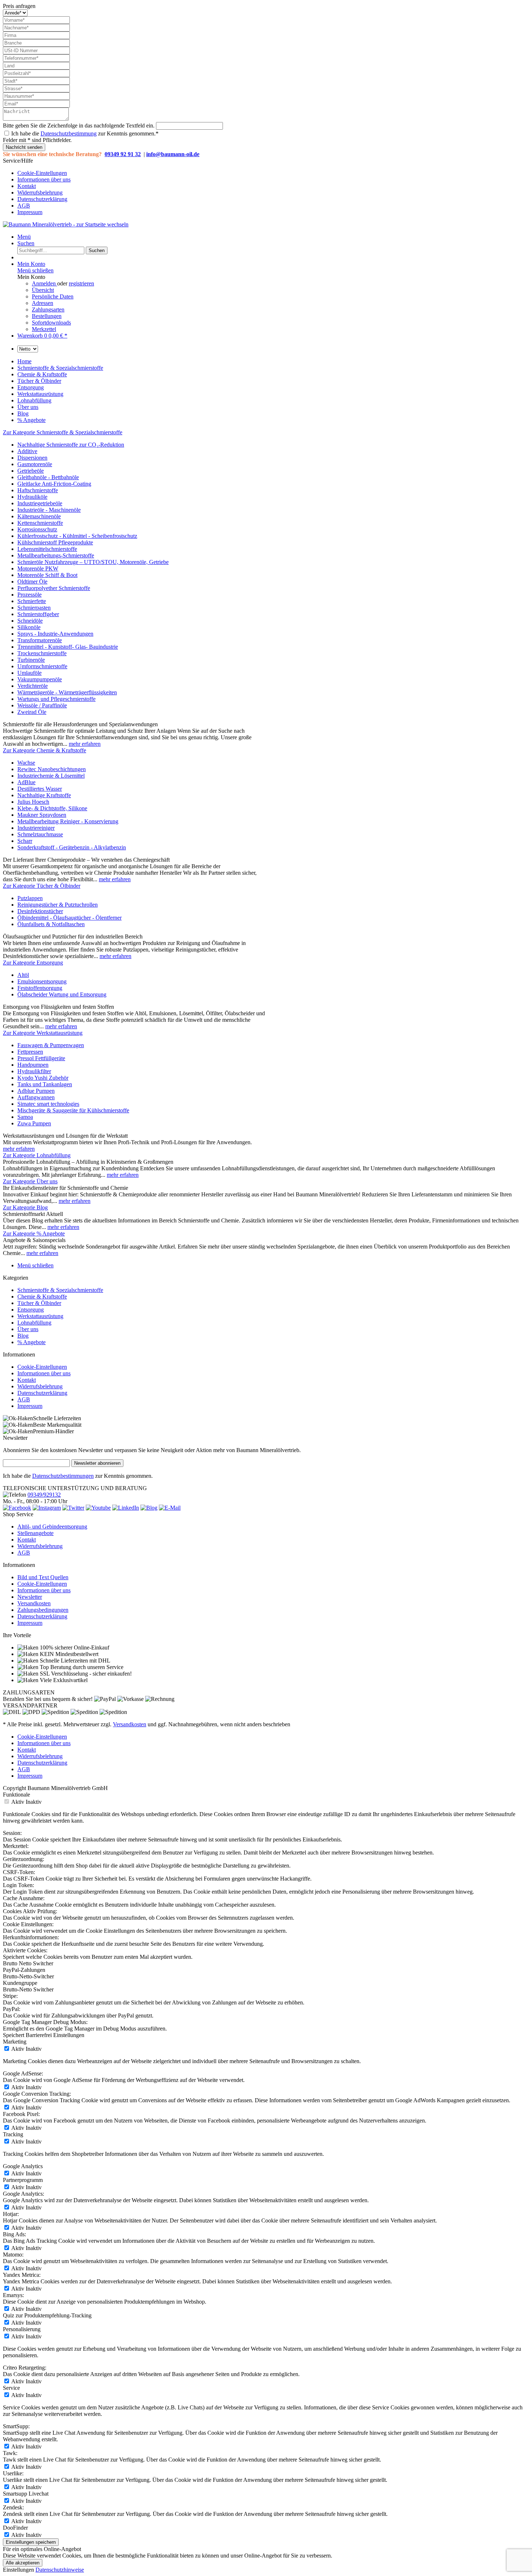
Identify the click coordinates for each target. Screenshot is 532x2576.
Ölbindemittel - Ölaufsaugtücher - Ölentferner (69, 918)
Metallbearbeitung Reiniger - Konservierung (68, 821)
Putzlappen (30, 898)
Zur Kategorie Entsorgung (33, 963)
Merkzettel (44, 329)
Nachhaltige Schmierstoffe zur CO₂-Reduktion (71, 445)
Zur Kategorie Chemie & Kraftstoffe (45, 750)
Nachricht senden (24, 147)
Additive (27, 451)
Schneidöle (30, 621)
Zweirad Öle (32, 712)
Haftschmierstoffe (38, 490)
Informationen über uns (44, 179)
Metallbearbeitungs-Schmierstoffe (56, 555)
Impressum (30, 212)
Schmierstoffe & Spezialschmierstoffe (60, 1290)
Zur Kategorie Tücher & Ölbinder (42, 886)
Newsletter (30, 1597)
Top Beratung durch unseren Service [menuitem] (81, 1667)
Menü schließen (35, 270)
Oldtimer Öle (32, 582)
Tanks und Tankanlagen (45, 1084)
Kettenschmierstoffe (40, 523)
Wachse (26, 763)
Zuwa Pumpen (34, 1123)
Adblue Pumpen (36, 1091)
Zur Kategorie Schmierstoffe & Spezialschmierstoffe (63, 432)
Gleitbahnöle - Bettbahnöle (48, 477)
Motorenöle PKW (38, 568)
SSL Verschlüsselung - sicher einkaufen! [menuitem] (85, 1674)
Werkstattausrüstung (40, 1316)
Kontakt (27, 186)
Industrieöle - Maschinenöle (49, 510)
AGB (24, 206)
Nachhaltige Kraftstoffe (44, 795)
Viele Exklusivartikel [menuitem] (63, 1680)
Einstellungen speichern (31, 2542)
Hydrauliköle (32, 497)
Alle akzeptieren (23, 2563)
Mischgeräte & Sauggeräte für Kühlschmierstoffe (73, 1110)
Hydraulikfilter (34, 1071)
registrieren (81, 283)
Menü (24, 237)
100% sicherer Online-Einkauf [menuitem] (74, 1647)
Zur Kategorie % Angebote (34, 1233)
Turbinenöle (31, 660)
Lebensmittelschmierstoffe (47, 549)
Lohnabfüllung (34, 1323)
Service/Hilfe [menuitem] (37, 186)
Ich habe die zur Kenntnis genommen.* (85, 133)
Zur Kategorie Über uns (30, 1181)
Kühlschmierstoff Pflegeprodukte (55, 542)
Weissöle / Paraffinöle (42, 705)
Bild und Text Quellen (43, 1577)
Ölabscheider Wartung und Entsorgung (62, 994)
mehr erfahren (85, 744)
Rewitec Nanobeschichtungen (52, 769)
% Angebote (31, 1342)
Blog (23, 1336)
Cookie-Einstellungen (42, 173)
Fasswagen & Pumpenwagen (51, 1045)
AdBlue (26, 782)
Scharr (25, 841)
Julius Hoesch (33, 802)
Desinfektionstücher (40, 911)
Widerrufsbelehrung (40, 193)
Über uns (28, 1329)
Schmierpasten (34, 608)
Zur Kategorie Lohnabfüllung (37, 1155)
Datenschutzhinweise (60, 2570)
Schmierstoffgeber (38, 614)
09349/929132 (44, 1495)
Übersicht (43, 290)
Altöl (23, 975)
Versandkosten (34, 1603)
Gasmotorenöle (35, 464)
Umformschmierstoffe (42, 666)
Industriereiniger (36, 828)
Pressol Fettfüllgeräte (41, 1058)
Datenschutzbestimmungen (63, 1476)
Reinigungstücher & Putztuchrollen (58, 905)
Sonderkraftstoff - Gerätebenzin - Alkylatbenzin (72, 847)
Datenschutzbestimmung (69, 133)
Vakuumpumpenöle (40, 679)
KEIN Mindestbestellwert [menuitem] (68, 1654)
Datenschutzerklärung (42, 199)
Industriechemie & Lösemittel (51, 776)
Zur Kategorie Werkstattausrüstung (43, 1033)
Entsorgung (31, 1310)
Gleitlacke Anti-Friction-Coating (54, 484)
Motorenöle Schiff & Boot (47, 575)
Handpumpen (33, 1065)
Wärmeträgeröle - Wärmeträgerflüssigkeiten (67, 692)
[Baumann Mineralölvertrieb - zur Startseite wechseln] (66, 224)
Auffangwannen (36, 1097)
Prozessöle (29, 595)
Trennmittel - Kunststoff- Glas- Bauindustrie (68, 647)
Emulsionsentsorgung (42, 981)
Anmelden (45, 283)
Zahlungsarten (48, 310)
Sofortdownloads (51, 323)
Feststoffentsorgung (40, 988)
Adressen (43, 303)
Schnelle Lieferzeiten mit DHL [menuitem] (74, 1661)
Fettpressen (30, 1052)
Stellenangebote (35, 1533)
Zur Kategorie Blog (25, 1207)
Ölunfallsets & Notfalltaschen (51, 924)
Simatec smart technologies (48, 1104)
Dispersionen (32, 458)
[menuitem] (273, 173)
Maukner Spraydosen (42, 815)
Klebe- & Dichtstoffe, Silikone (52, 808)
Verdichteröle (33, 686)
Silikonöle (29, 627)
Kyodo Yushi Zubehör (43, 1078)
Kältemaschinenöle (39, 516)
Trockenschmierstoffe (42, 653)
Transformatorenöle (40, 640)
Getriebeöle (31, 471)
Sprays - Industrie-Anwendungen (55, 634)
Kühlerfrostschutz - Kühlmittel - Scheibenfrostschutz (77, 536)
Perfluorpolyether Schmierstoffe (54, 588)
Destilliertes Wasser (40, 789)
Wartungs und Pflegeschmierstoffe (56, 699)
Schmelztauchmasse (40, 834)
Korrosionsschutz (37, 529)
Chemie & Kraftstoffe (42, 1297)
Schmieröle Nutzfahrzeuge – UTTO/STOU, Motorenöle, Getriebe (93, 562)
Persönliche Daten (53, 296)
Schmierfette (32, 601)
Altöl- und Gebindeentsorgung (52, 1527)
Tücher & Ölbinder (39, 1303)
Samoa (25, 1117)
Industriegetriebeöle (40, 503)
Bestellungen (47, 316)
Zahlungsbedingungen (43, 1610)
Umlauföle (29, 673)
